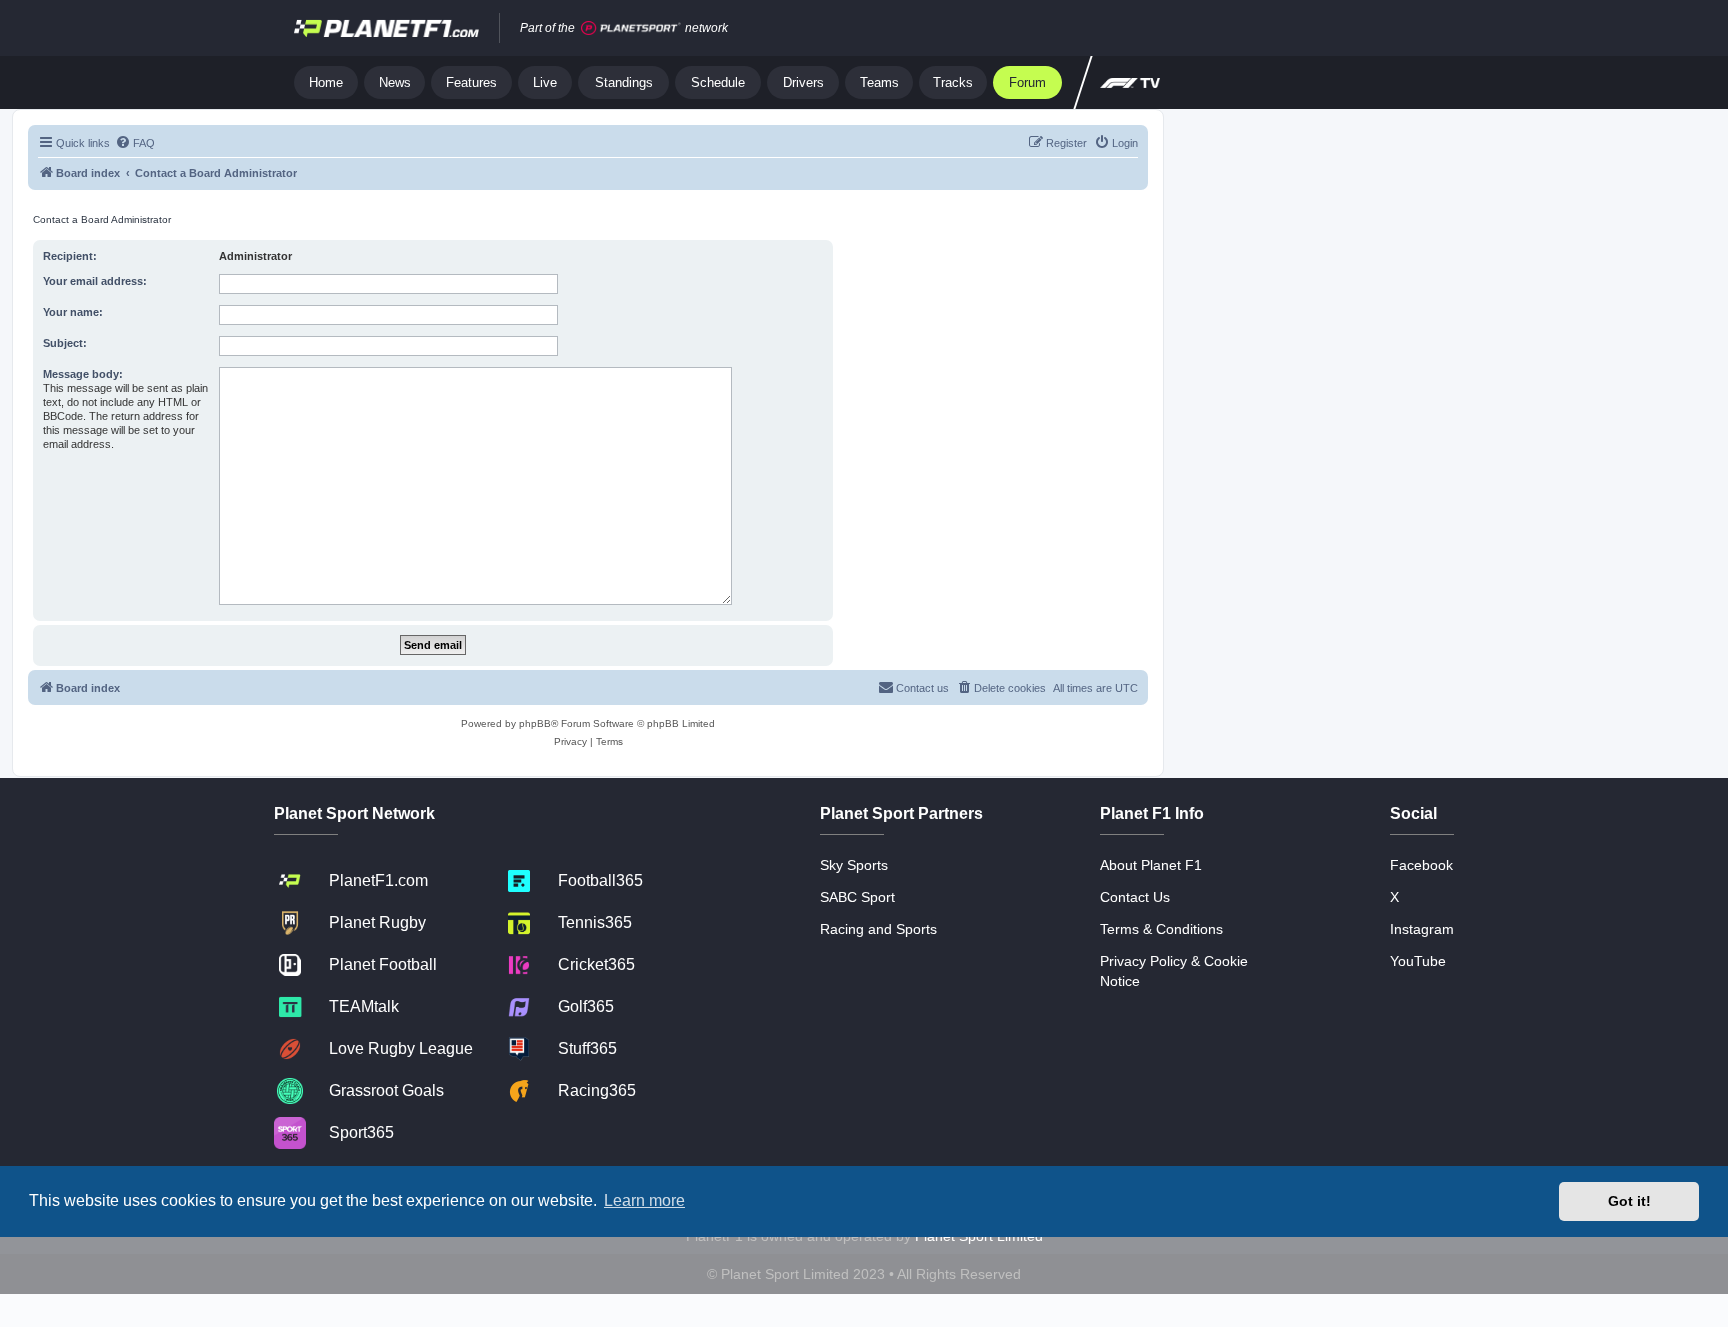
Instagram (1422, 929)
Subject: (65, 343)
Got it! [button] (1629, 1201)
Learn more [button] (644, 1200)
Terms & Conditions (1161, 929)
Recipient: (70, 256)
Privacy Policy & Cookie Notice (1174, 971)
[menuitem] (135, 143)
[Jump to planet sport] (631, 28)
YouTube (1418, 961)
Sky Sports (854, 865)
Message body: (83, 374)
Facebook (1421, 865)
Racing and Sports (878, 929)
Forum (1027, 82)
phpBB (535, 723)
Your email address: (95, 281)
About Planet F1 (1151, 865)
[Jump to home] (386, 28)
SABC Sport (857, 897)
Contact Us (1135, 897)
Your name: (73, 312)
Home (326, 82)
